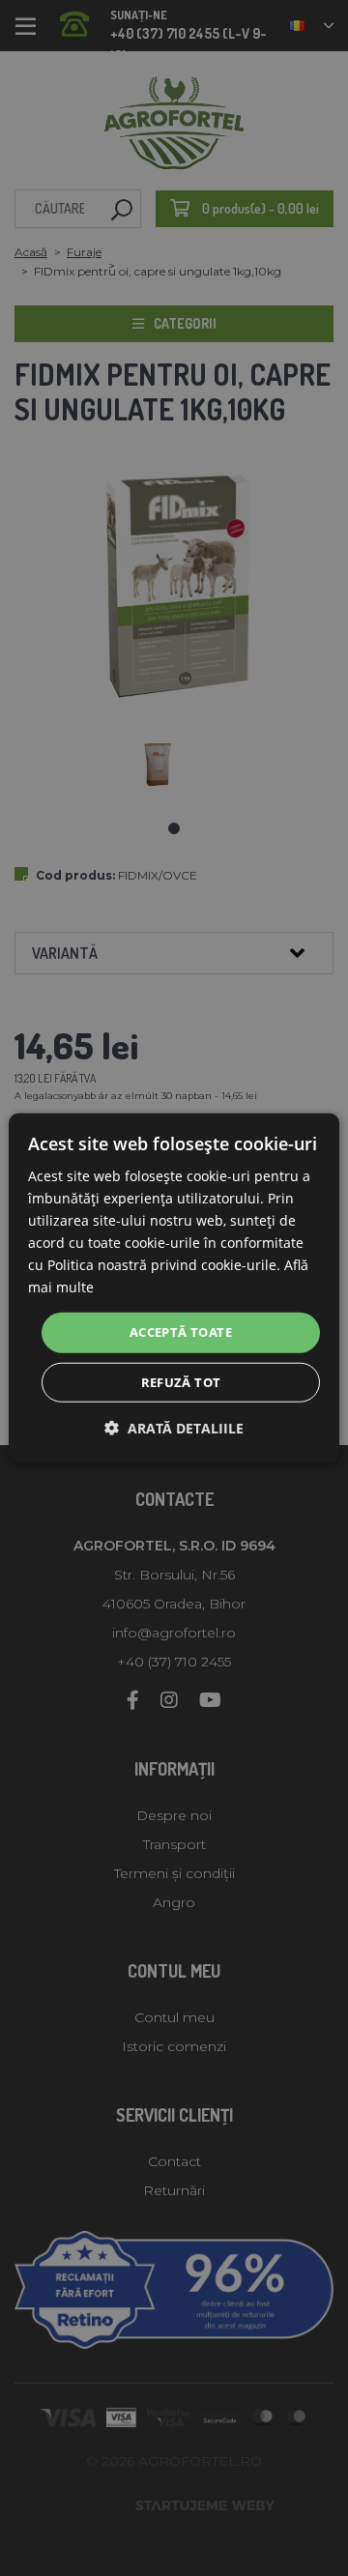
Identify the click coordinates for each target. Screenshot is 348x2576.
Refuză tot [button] (181, 1382)
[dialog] (174, 1288)
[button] (174, 1428)
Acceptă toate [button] (181, 1332)
